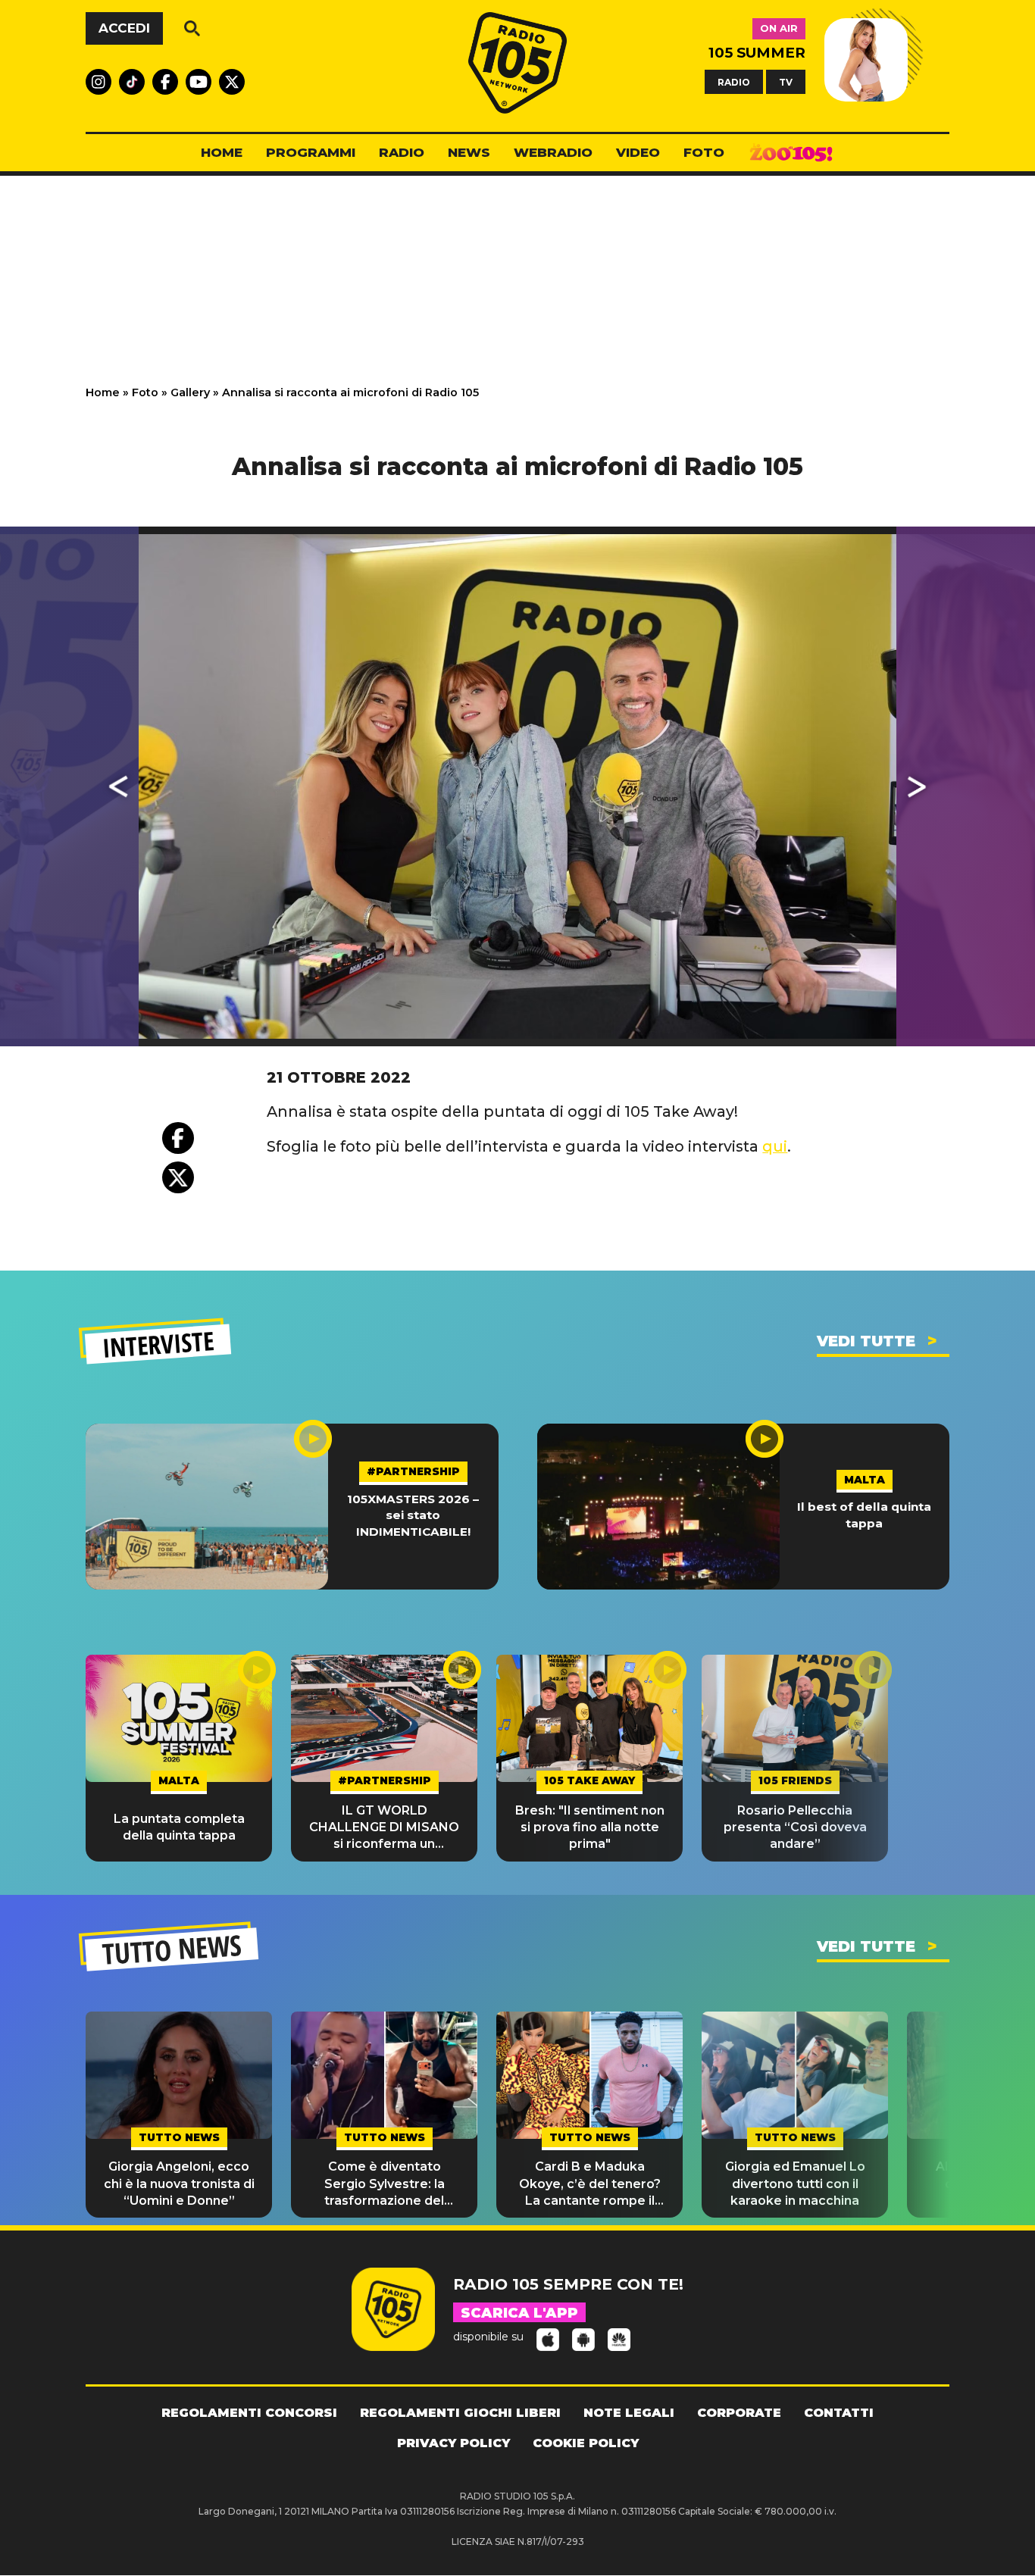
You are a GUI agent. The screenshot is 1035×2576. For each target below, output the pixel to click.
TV (786, 81)
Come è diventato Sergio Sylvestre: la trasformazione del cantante (385, 2184)
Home (103, 392)
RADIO (734, 81)
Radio (402, 152)
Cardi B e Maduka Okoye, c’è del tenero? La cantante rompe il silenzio (590, 2184)
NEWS (469, 152)
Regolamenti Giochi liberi (460, 2413)
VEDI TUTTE (866, 1341)
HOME (222, 152)
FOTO (704, 152)
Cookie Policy (586, 2443)
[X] (178, 1177)
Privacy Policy (453, 2443)
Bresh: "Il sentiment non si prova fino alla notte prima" (590, 1827)
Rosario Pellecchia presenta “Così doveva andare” (795, 1827)
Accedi (124, 28)
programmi (311, 152)
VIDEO (638, 152)
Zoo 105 (791, 153)
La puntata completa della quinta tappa (179, 1827)
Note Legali (629, 2413)
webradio (553, 152)
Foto (145, 392)
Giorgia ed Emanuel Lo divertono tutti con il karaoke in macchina (795, 2184)
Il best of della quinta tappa (864, 1515)
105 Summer (757, 53)
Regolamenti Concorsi (249, 2413)
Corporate (739, 2413)
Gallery (190, 392)
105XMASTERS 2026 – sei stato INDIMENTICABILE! (413, 1515)
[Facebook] (178, 1138)
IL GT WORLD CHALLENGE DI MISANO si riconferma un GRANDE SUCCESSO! (384, 1828)
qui (775, 1146)
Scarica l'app (519, 2313)
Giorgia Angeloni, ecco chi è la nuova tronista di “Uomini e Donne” (179, 2184)
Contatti (839, 2413)
